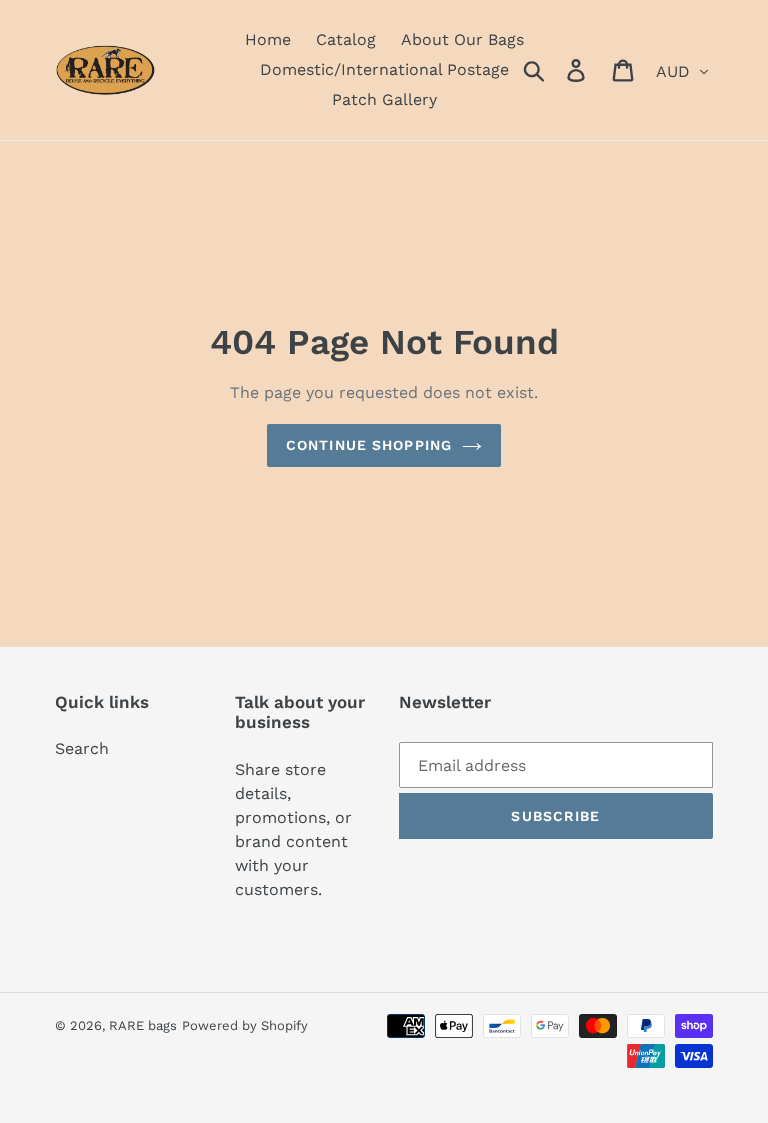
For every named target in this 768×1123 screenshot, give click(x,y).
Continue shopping (369, 445)
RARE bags (143, 1025)
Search (82, 748)
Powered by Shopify (245, 1025)
